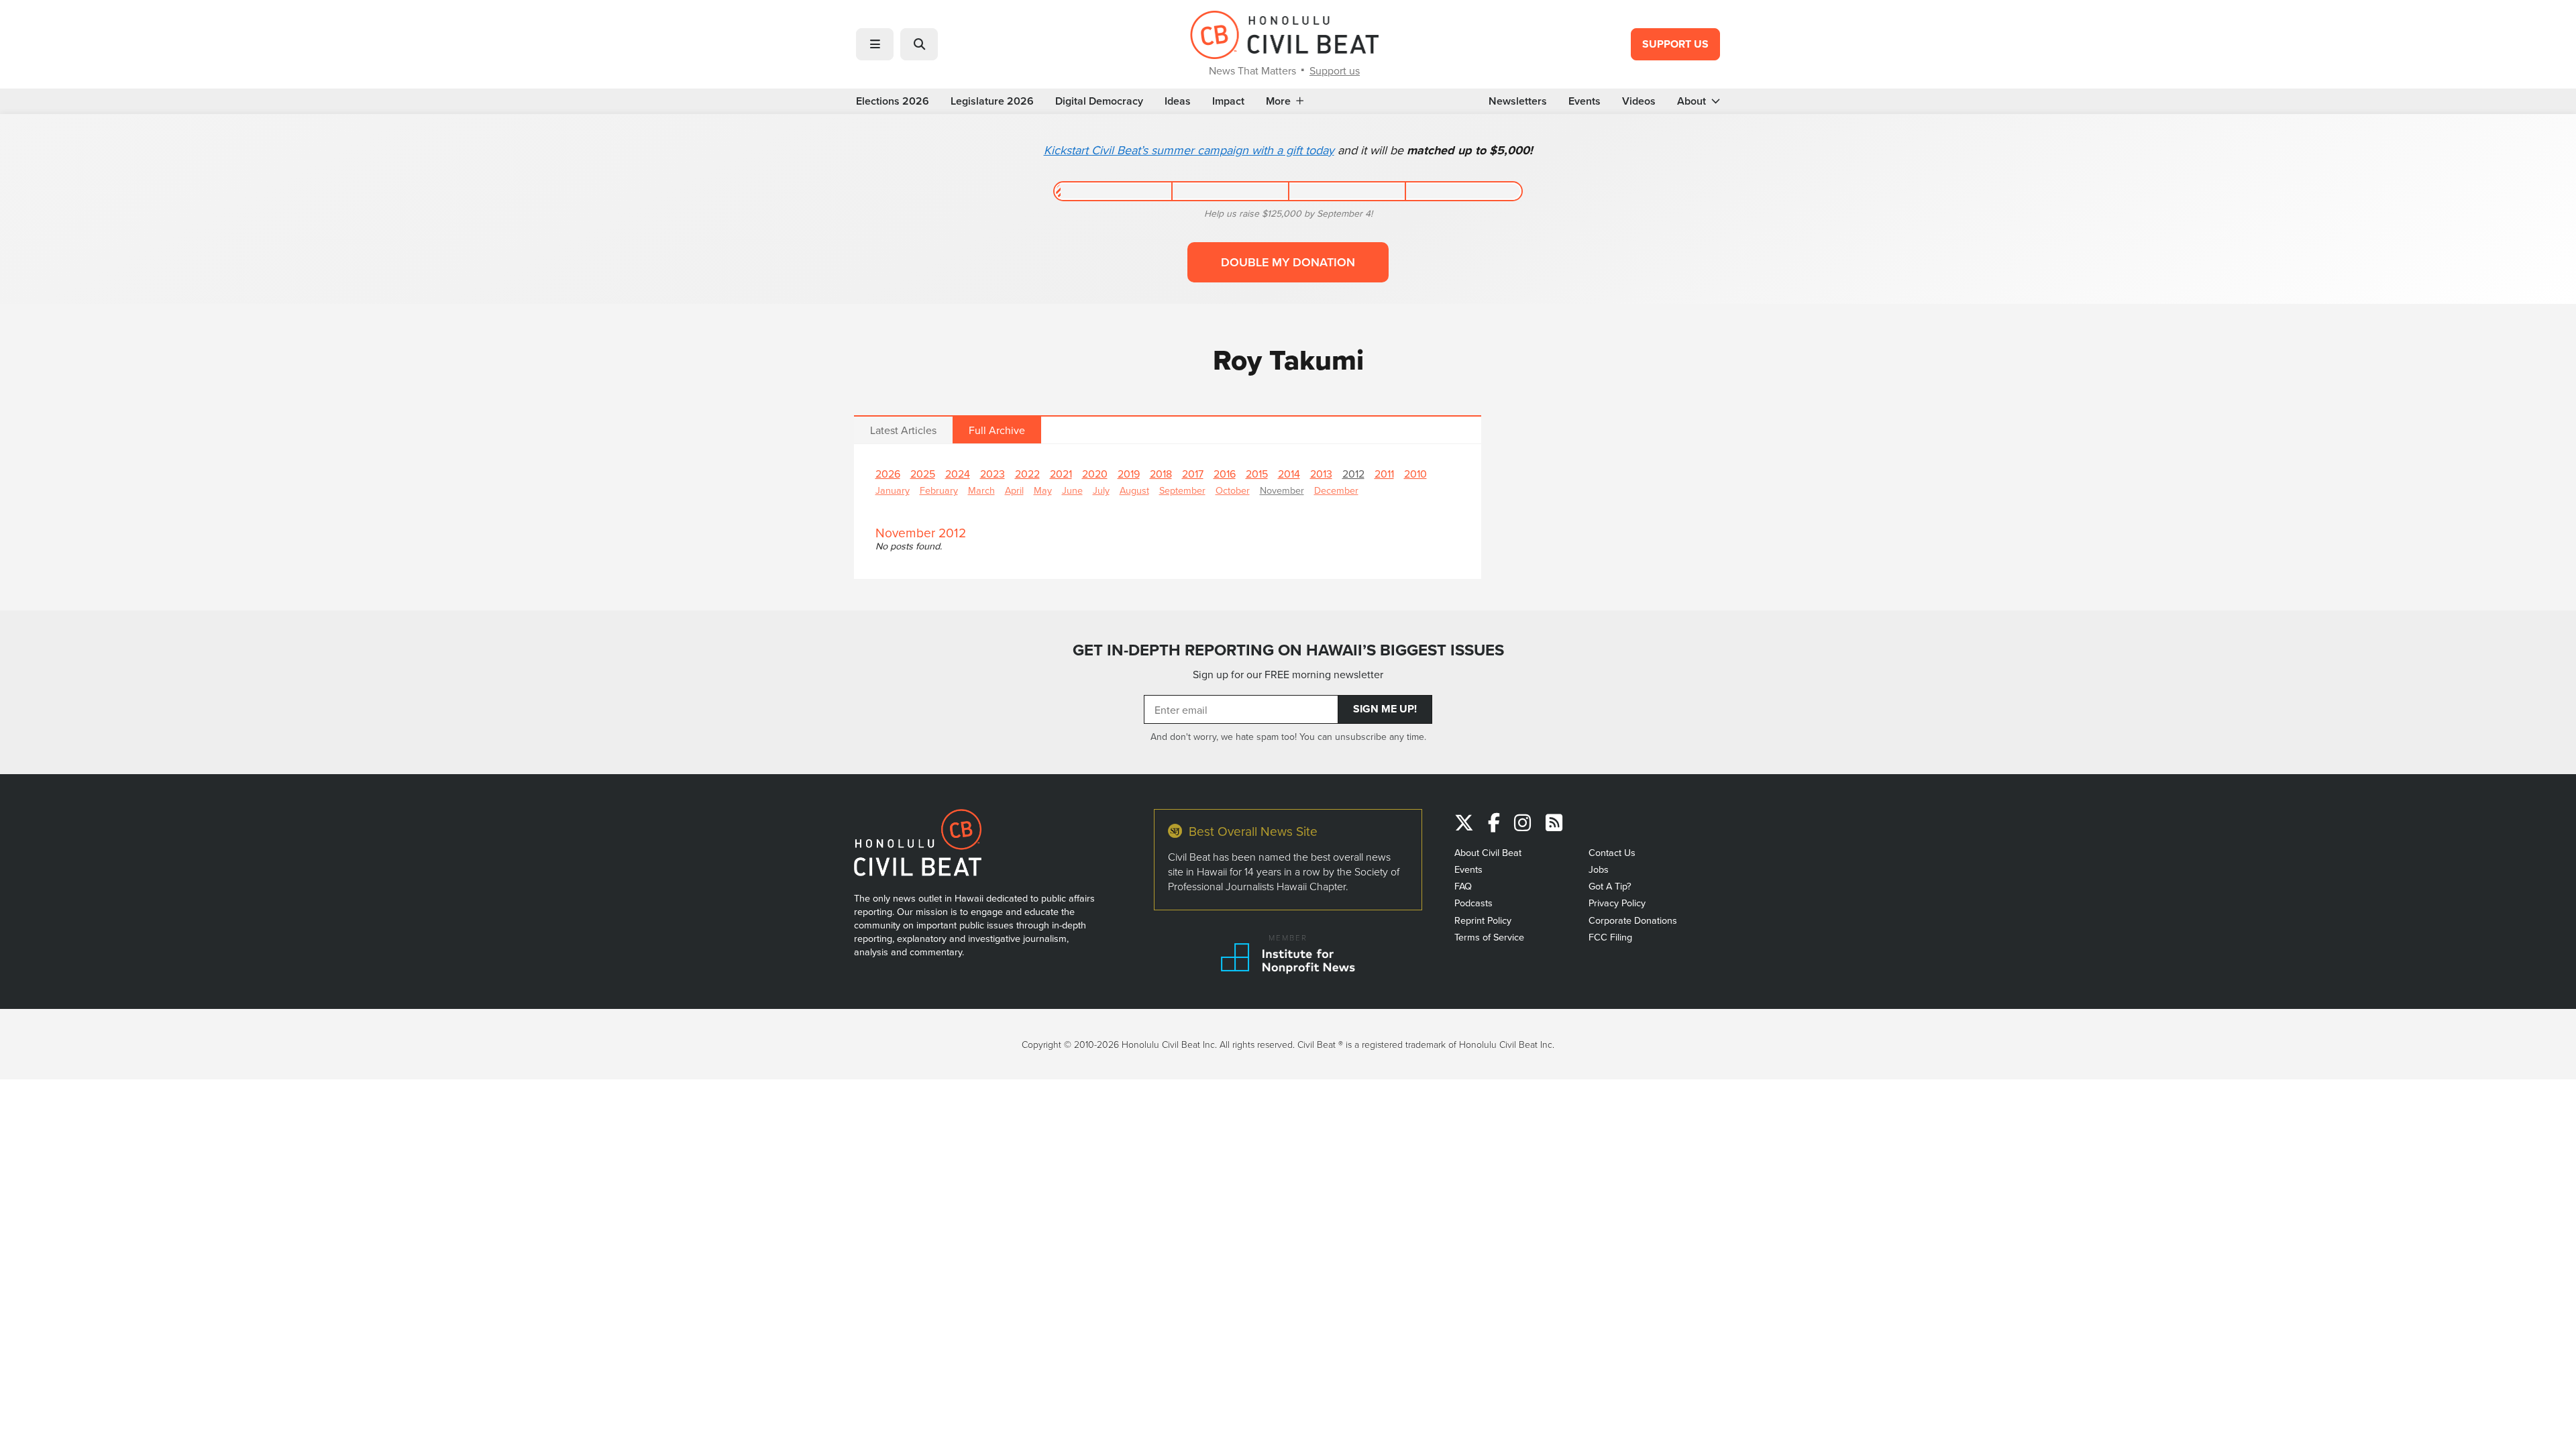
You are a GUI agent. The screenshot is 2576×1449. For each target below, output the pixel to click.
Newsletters (1518, 101)
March (981, 490)
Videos (1639, 101)
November (1282, 490)
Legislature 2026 (992, 101)
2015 (1257, 474)
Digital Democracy (1099, 101)
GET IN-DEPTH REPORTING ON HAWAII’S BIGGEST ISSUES (1288, 650)
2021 (1061, 474)
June (1072, 490)
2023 (992, 474)
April (1014, 490)
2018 (1161, 474)
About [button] (1692, 101)
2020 (1095, 474)
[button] (875, 44)
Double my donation (1288, 262)
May (1043, 490)
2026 (888, 474)
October (1233, 490)
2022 (1027, 474)
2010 (1415, 474)
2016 (1225, 474)
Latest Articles (903, 430)
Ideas (1178, 101)
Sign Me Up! (1385, 709)
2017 (1193, 474)
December (1336, 490)
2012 (1353, 474)
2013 (1321, 474)
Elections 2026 (893, 101)
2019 (1129, 474)
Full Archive (997, 430)
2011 (1384, 474)
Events (1585, 101)
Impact (1228, 101)
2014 (1289, 474)
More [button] (1278, 101)
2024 (958, 474)
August (1134, 490)
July (1101, 490)
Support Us (1675, 44)
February (939, 490)
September (1182, 490)
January (893, 490)
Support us (1335, 70)
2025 (923, 474)
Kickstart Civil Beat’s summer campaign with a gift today (1189, 150)
